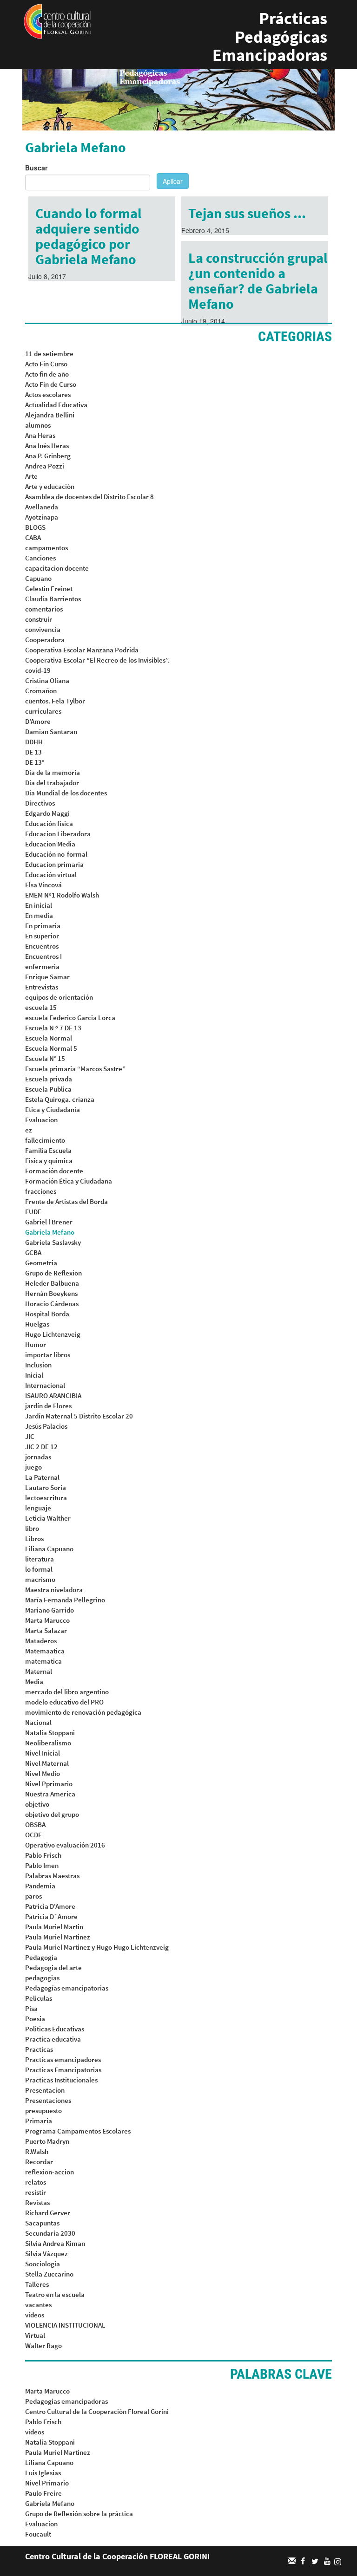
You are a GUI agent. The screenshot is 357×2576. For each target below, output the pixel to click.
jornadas (38, 1457)
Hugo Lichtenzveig (53, 1334)
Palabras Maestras (52, 1876)
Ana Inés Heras (47, 446)
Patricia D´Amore (51, 1916)
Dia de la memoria (53, 772)
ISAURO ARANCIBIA (53, 1395)
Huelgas (37, 1324)
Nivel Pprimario (49, 1784)
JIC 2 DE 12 (41, 1447)
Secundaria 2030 (50, 2233)
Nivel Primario (47, 2483)
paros (33, 1896)
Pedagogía (41, 1957)
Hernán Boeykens (51, 1293)
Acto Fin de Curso (51, 384)
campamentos (46, 548)
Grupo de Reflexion (53, 1273)
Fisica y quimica (49, 1161)
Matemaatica (45, 1651)
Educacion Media (50, 844)
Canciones (40, 558)
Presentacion (45, 2090)
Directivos (40, 803)
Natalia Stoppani (50, 1733)
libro (32, 1528)
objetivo (37, 1804)
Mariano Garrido (50, 1610)
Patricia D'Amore (50, 1906)
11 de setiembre (49, 354)
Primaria (39, 2121)
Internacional (45, 1385)
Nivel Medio (43, 1773)
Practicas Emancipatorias (63, 2070)
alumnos (38, 425)
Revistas (37, 2202)
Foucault (38, 2534)
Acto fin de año (47, 374)
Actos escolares (48, 394)
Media (34, 1682)
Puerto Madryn (47, 2141)
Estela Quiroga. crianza (60, 1099)
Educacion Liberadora (58, 834)
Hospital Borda (47, 1314)
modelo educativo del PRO (64, 1702)
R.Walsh (37, 2151)
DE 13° (35, 762)
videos (35, 2315)
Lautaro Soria (46, 1487)
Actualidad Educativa (56, 405)
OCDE (33, 1835)
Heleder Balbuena (52, 1283)
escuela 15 (41, 1007)
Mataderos (41, 1641)
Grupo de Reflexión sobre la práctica (79, 2514)
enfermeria (42, 966)
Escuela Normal (49, 1038)
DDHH (34, 742)
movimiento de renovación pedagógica (83, 1712)
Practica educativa (53, 2039)
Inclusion (38, 1365)
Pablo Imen (42, 1865)
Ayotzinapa (42, 517)
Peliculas (39, 1998)
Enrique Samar (47, 977)
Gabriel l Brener (49, 1222)
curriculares (43, 711)
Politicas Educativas (55, 2029)
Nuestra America (50, 1794)
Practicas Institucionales (61, 2080)
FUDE (33, 1212)
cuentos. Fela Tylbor (55, 701)
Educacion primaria (54, 864)
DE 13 (33, 752)
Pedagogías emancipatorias (67, 1988)
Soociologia (43, 2264)
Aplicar (173, 181)
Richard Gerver (48, 2213)
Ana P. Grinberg (48, 456)
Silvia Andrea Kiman (55, 2243)
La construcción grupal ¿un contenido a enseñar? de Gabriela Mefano (258, 281)
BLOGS (35, 527)
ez (29, 1130)
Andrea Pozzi (45, 466)
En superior (42, 936)
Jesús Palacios (46, 1426)
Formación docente (54, 1171)
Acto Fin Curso (46, 364)
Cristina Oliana (47, 680)
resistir (36, 2192)
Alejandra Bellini (50, 415)
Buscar (36, 168)
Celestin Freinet (49, 589)
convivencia (43, 629)
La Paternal (42, 1477)
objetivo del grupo (52, 1814)
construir (39, 619)
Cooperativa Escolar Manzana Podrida (82, 650)
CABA (33, 537)
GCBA (33, 1252)
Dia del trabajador (52, 783)
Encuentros (42, 946)
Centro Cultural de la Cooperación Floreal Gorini (97, 2411)
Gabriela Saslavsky (53, 1242)
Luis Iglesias (43, 2473)
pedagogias (42, 1978)
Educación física (49, 823)
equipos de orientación (59, 997)
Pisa (31, 2008)
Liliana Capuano (49, 1549)
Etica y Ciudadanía (53, 1109)
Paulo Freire (43, 2493)
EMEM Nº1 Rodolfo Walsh (62, 895)
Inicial (34, 1375)
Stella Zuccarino (49, 2274)
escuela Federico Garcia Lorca (70, 1018)
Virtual (35, 2335)
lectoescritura (46, 1498)
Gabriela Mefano (50, 1232)
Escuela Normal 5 (51, 1048)
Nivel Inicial (43, 1753)
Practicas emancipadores (63, 2059)
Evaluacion (41, 1120)
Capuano (38, 578)
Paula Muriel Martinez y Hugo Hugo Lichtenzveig (97, 1947)
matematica (43, 1661)
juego (33, 1467)
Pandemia (40, 1886)
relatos (36, 2182)
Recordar (39, 2162)
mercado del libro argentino (67, 1692)
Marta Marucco (47, 1620)
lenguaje (38, 1508)
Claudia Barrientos (53, 599)
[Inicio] (57, 20)
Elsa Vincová (43, 885)
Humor (36, 1344)
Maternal (39, 1671)
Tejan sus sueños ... (247, 213)
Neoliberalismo (48, 1743)
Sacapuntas (42, 2223)
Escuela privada (49, 1079)
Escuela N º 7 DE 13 (53, 1028)
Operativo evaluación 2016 (65, 1845)
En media (39, 915)
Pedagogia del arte (53, 1968)
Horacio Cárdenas (52, 1304)
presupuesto (43, 2111)
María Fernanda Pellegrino (65, 1600)
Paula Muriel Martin (54, 1927)
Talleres (37, 2284)
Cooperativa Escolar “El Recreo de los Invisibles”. (97, 660)
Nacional (38, 1722)
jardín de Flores (48, 1406)
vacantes (38, 2305)
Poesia (35, 2019)
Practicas (39, 2049)
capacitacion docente (57, 568)
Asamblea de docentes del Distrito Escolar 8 (89, 497)
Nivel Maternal (47, 1763)
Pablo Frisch (43, 1855)
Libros (34, 1538)
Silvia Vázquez (46, 2254)
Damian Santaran (51, 732)
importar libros (48, 1355)
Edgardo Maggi (47, 813)
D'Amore (38, 721)
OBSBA (35, 1825)
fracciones (41, 1191)
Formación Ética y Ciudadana (69, 1181)
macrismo (40, 1579)
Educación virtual (51, 875)
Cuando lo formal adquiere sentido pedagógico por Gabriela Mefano (89, 236)
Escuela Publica (48, 1089)
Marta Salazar (46, 1630)
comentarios (44, 609)
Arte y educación (50, 486)
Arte (31, 476)
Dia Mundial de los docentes (66, 793)
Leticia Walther (48, 1518)
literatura (40, 1559)
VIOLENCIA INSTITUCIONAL (65, 2325)
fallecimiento (45, 1140)
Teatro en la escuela (55, 2294)
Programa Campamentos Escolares (78, 2131)
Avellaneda (42, 507)
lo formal (39, 1569)
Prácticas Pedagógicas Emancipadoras (270, 37)
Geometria (41, 1263)
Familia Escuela (48, 1150)
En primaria (43, 926)
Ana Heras (40, 435)
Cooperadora (45, 640)
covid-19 (38, 670)
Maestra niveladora (54, 1590)
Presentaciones (48, 2100)
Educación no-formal (56, 854)
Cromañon (41, 691)
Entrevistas (42, 987)
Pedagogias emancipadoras (66, 2401)
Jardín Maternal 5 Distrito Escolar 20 (79, 1416)
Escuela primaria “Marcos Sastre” (75, 1069)
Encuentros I (43, 956)
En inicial (39, 905)
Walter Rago (43, 2345)
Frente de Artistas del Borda (66, 1201)
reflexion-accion (50, 2172)
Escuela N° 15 (45, 1058)
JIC (30, 1436)
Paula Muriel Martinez (58, 1937)
